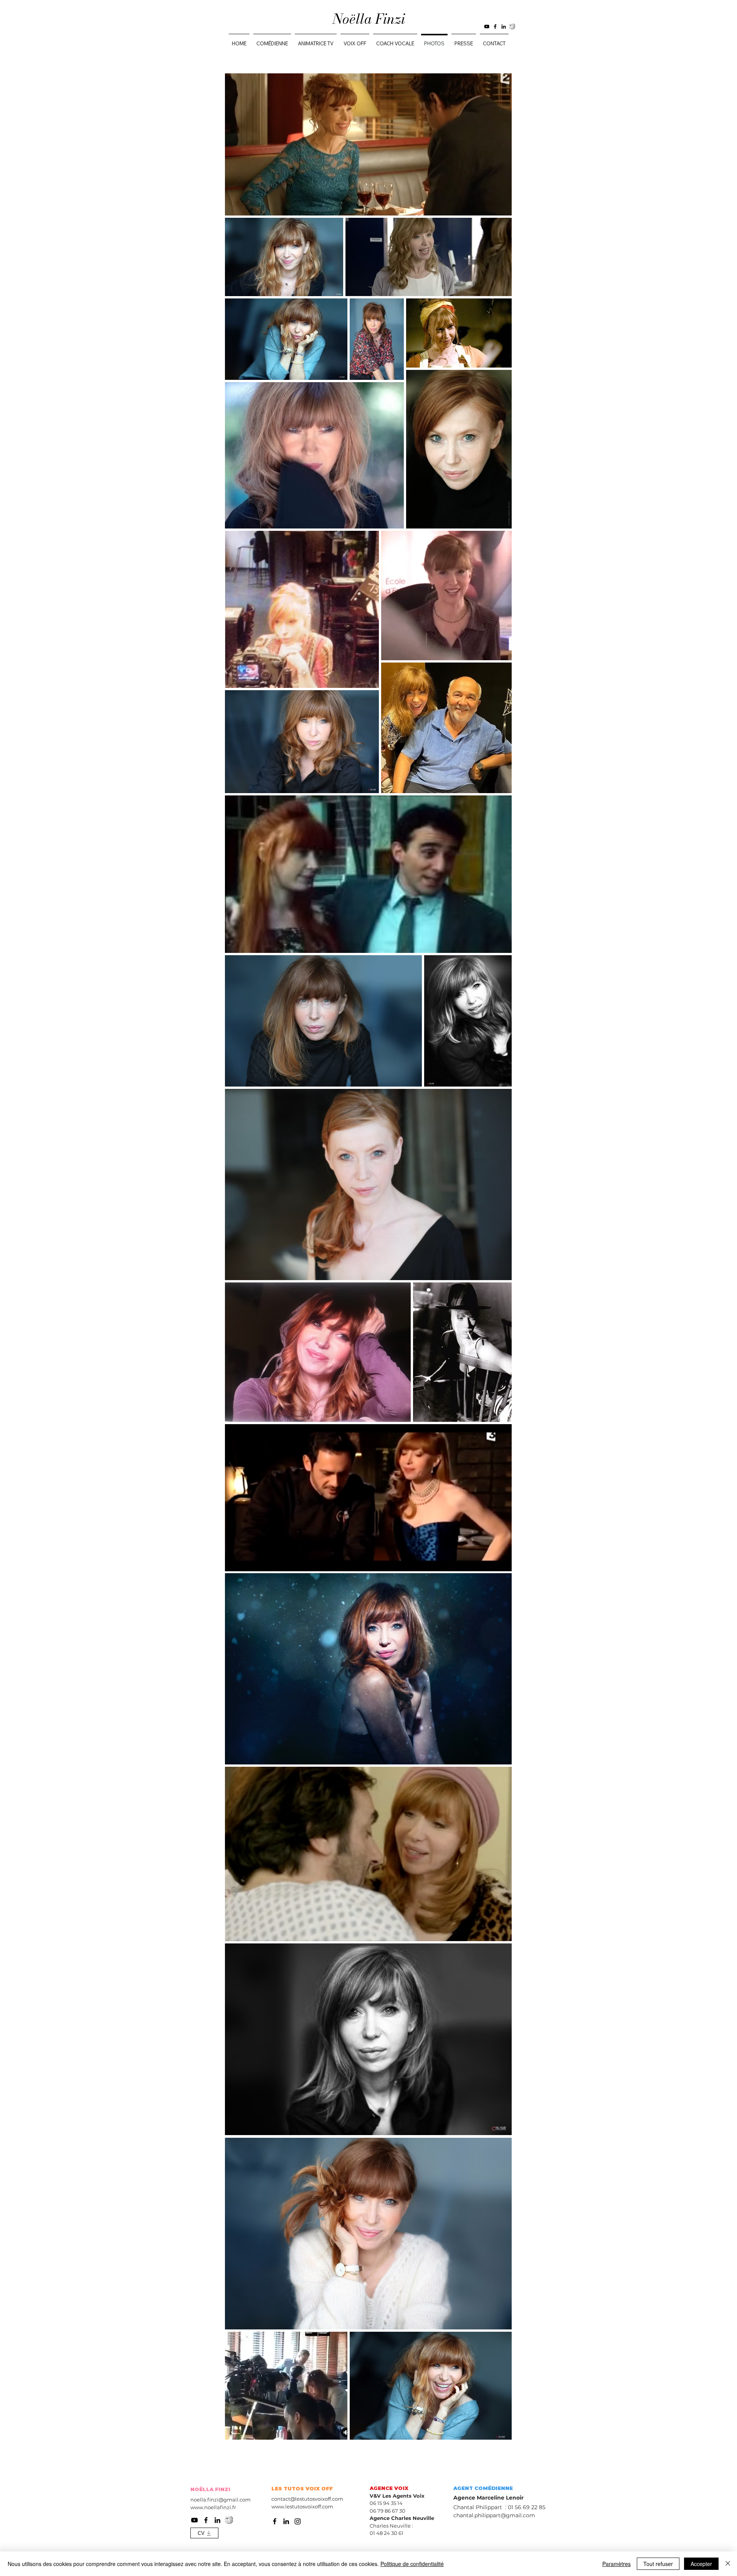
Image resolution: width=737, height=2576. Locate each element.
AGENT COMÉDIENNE (483, 2488)
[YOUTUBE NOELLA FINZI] (487, 27)
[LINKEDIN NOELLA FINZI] (504, 27)
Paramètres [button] (616, 2564)
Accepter (701, 2564)
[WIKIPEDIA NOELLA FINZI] (512, 27)
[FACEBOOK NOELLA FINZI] (495, 27)
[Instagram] (298, 2521)
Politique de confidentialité (412, 2564)
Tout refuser (658, 2564)
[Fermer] (728, 2564)
